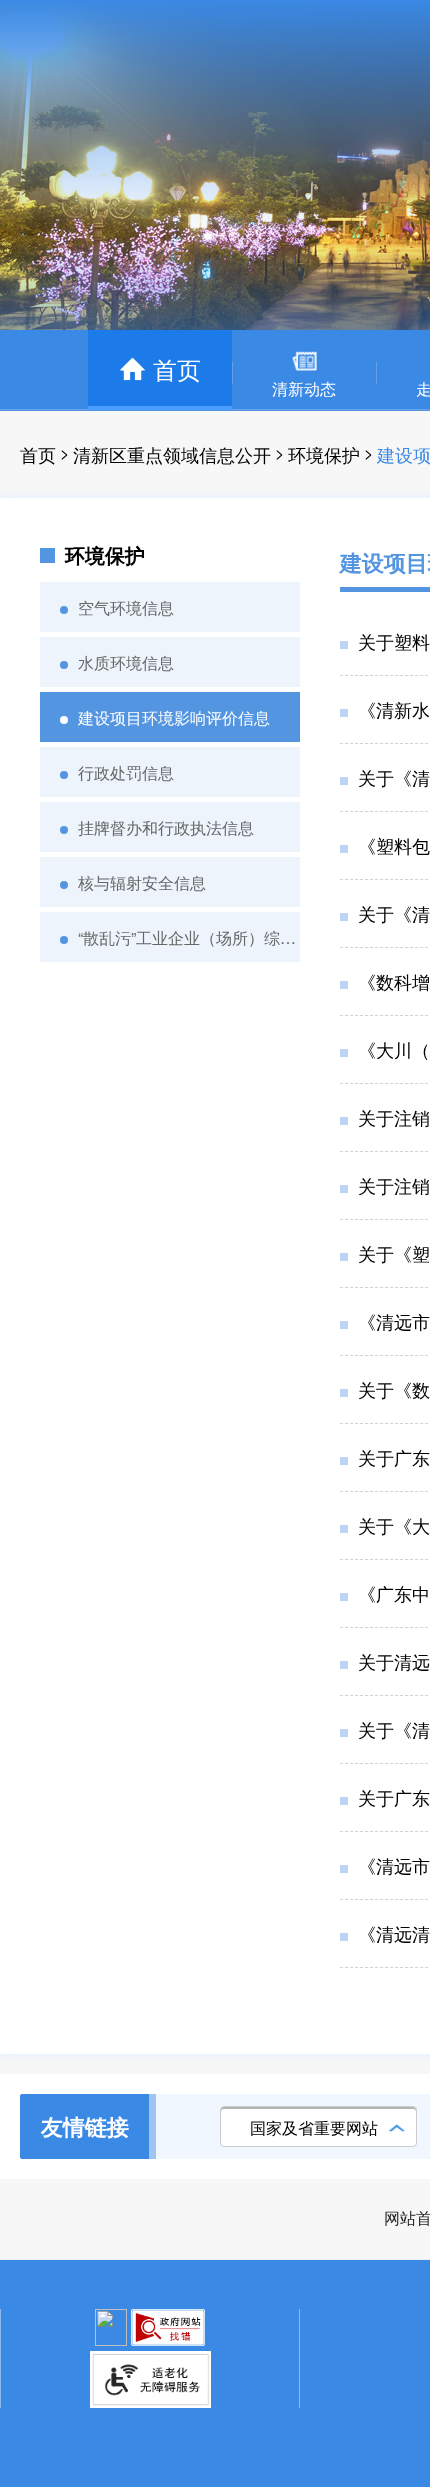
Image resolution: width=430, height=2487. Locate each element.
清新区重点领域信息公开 (172, 454)
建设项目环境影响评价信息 (174, 717)
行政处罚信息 (126, 772)
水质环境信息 (126, 662)
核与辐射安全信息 (142, 882)
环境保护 (324, 454)
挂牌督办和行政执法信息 (166, 827)
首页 (38, 454)
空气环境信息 (126, 607)
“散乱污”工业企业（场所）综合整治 (189, 937)
